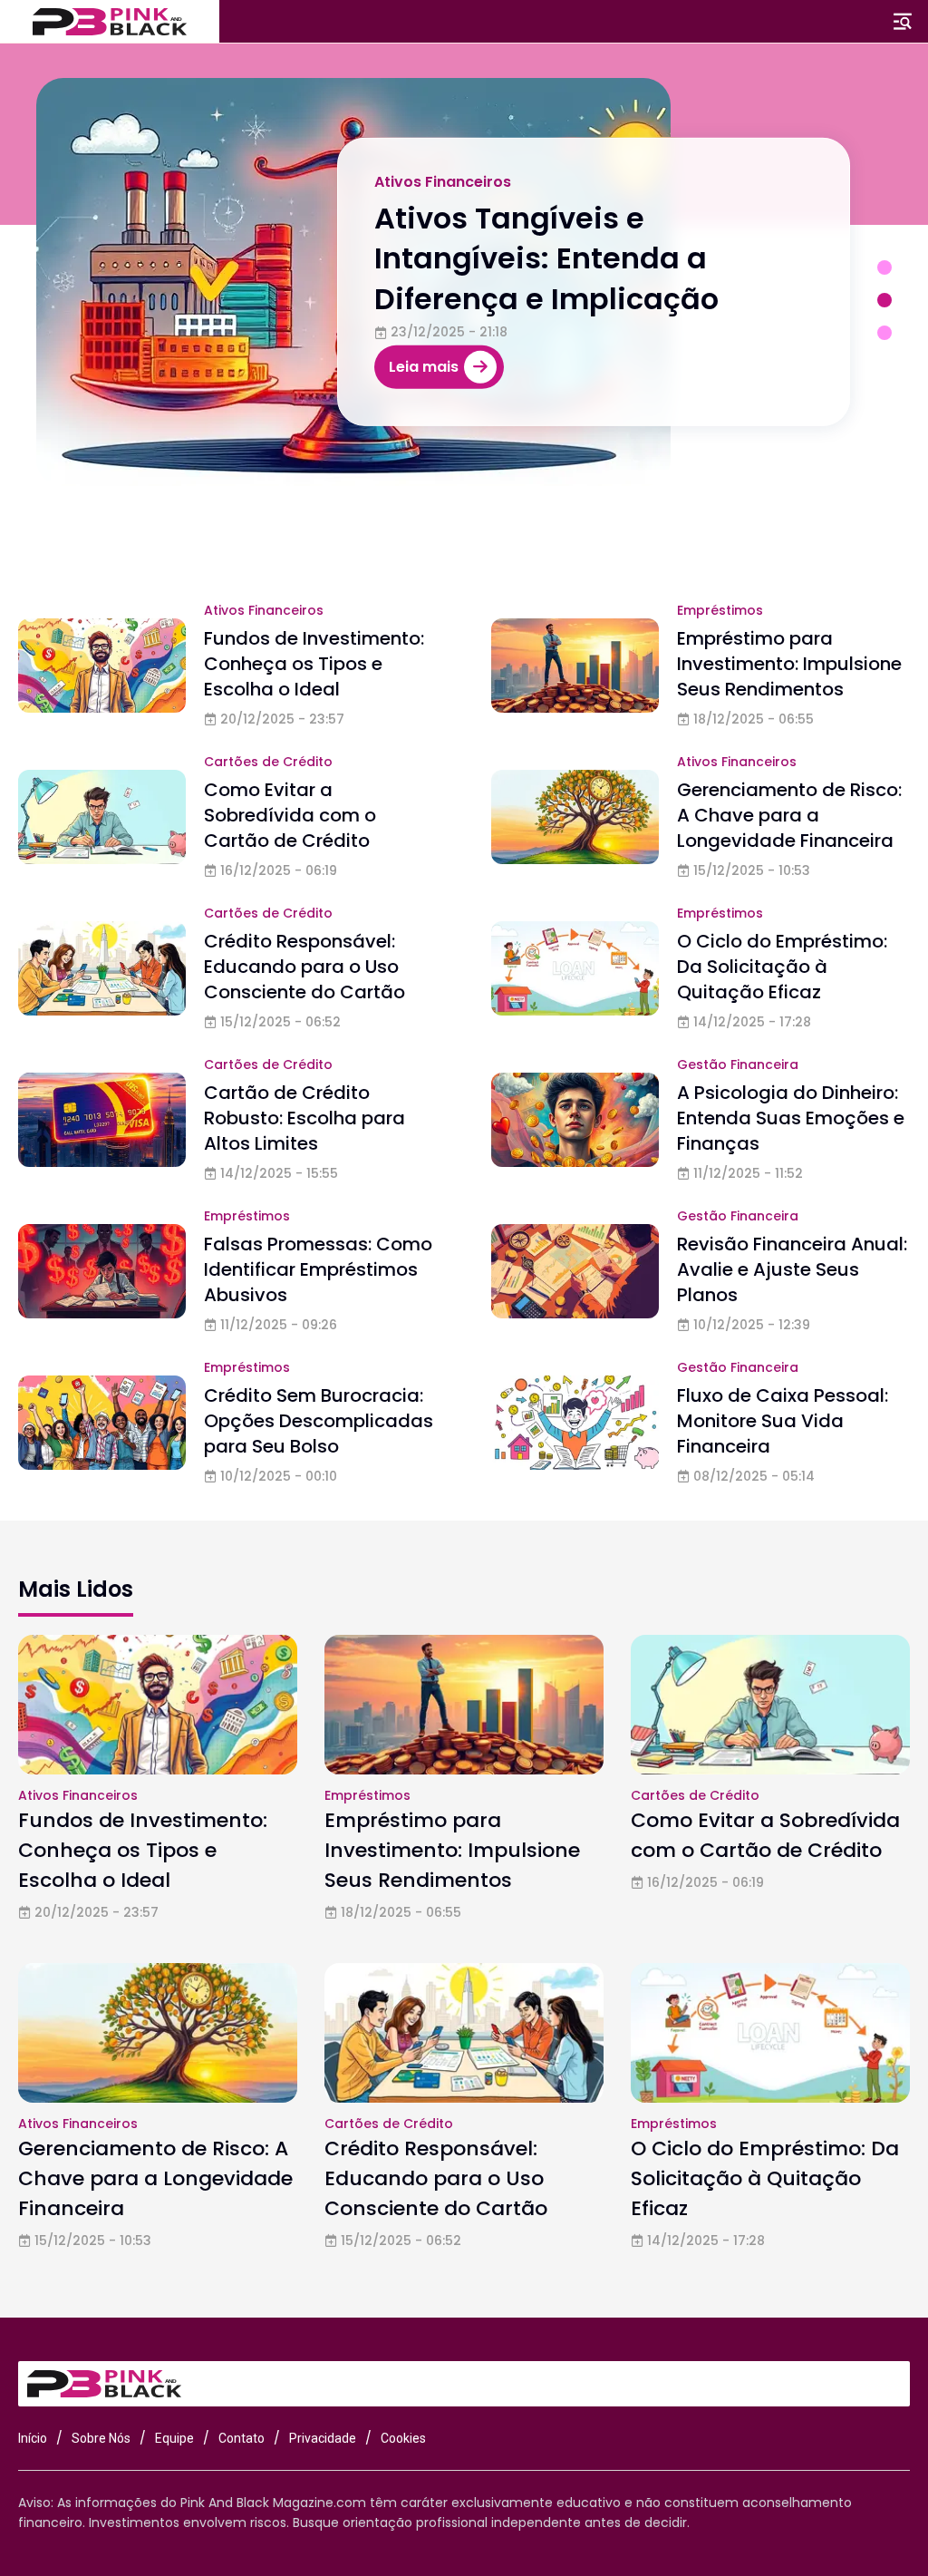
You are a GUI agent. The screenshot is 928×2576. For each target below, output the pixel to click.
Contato (242, 2438)
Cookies (403, 2438)
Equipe (174, 2438)
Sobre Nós (101, 2438)
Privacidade (323, 2438)
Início (33, 2438)
